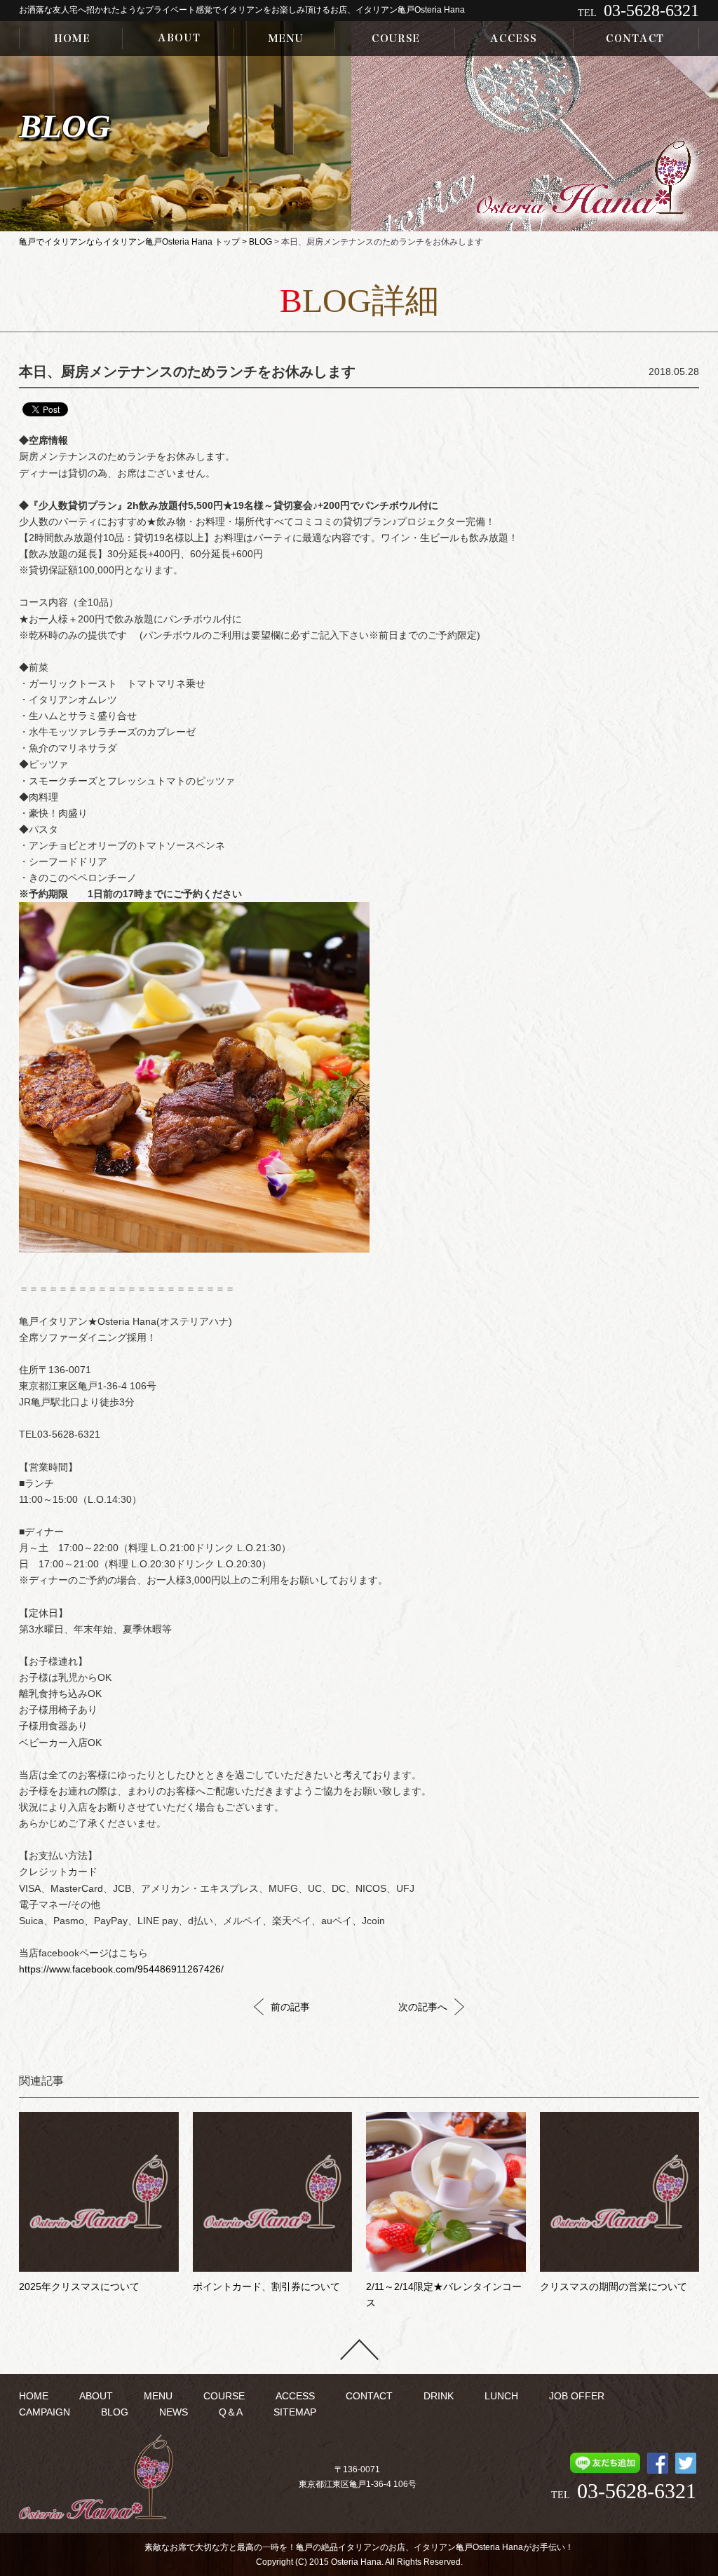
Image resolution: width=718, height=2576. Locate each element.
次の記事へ (423, 2007)
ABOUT (96, 2396)
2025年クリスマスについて (79, 2287)
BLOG (260, 242)
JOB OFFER (577, 2396)
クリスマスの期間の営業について (614, 2287)
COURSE (224, 2396)
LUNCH (501, 2396)
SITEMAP (295, 2412)
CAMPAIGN (45, 2412)
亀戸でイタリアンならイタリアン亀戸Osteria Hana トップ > (134, 242)
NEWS (174, 2412)
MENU (158, 2396)
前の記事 (290, 2007)
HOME (34, 2396)
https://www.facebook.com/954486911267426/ (121, 1969)
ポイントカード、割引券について (266, 2287)
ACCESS (295, 2396)
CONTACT (369, 2396)
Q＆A (231, 2412)
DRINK (439, 2396)
